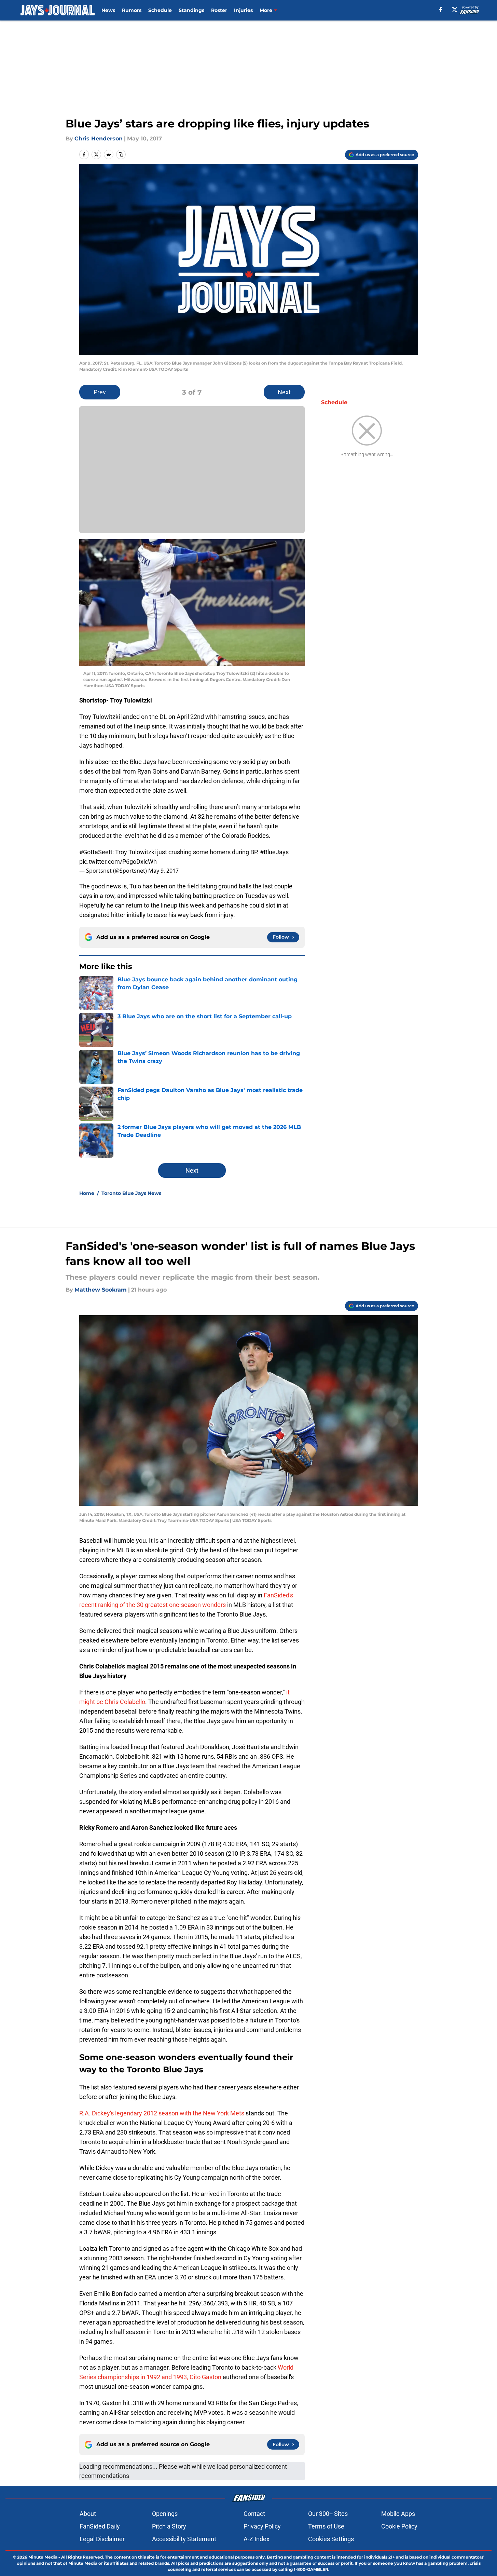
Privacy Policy (262, 2526)
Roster (219, 10)
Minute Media (43, 2557)
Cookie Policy (399, 2526)
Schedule (160, 10)
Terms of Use (326, 2526)
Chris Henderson (99, 139)
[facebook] (441, 10)
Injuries (243, 10)
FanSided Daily (100, 2526)
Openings (165, 2514)
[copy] (121, 154)
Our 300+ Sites (328, 2514)
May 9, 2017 (163, 871)
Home (87, 1193)
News (108, 10)
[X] (455, 10)
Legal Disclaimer (102, 2539)
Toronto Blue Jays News (131, 1193)
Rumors (132, 10)
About (88, 2514)
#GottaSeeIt (96, 852)
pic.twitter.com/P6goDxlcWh (118, 862)
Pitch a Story (169, 2526)
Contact (254, 2514)
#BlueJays (274, 852)
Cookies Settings (331, 2539)
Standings (191, 10)
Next (284, 392)
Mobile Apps (398, 2514)
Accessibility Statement (184, 2539)
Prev (100, 392)
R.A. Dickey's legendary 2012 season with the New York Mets (162, 2113)
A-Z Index (257, 2539)
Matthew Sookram (101, 1290)
